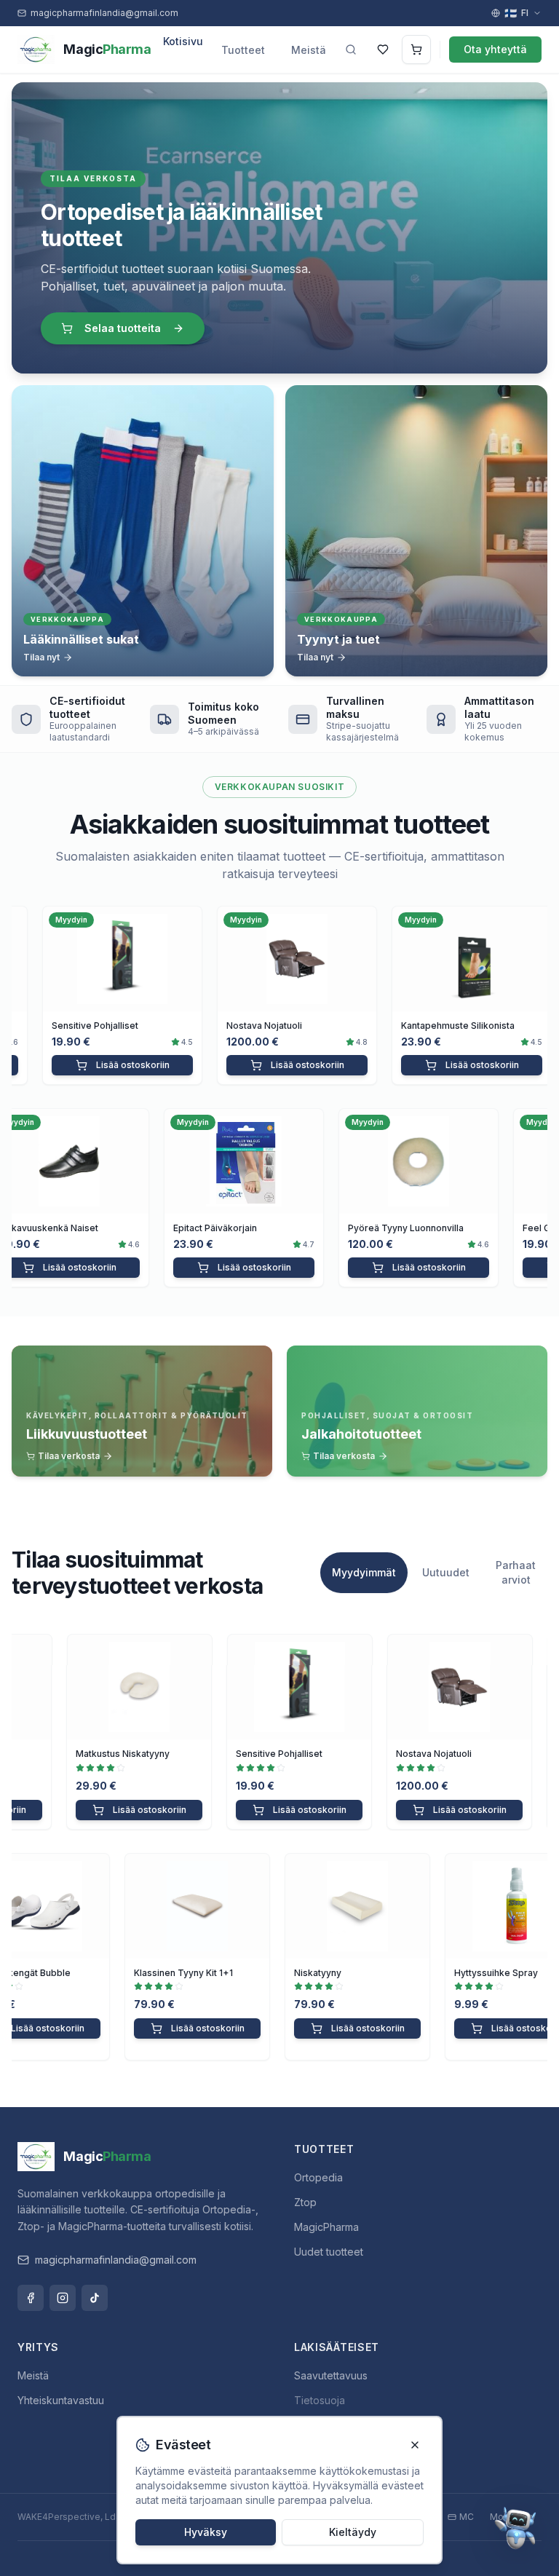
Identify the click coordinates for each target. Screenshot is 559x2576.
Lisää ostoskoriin (111, 1065)
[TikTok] (95, 2298)
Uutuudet (446, 1572)
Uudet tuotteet (329, 2252)
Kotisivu (183, 41)
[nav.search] (351, 50)
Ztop (305, 2202)
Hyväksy (206, 2532)
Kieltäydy (353, 2532)
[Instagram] (63, 2298)
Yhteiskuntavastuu (61, 2400)
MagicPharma (326, 2227)
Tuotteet (243, 50)
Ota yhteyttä (495, 49)
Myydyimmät (364, 1572)
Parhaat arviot (516, 1572)
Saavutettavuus (331, 2375)
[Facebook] (31, 2298)
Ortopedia (318, 2177)
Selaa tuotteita (123, 328)
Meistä (309, 50)
